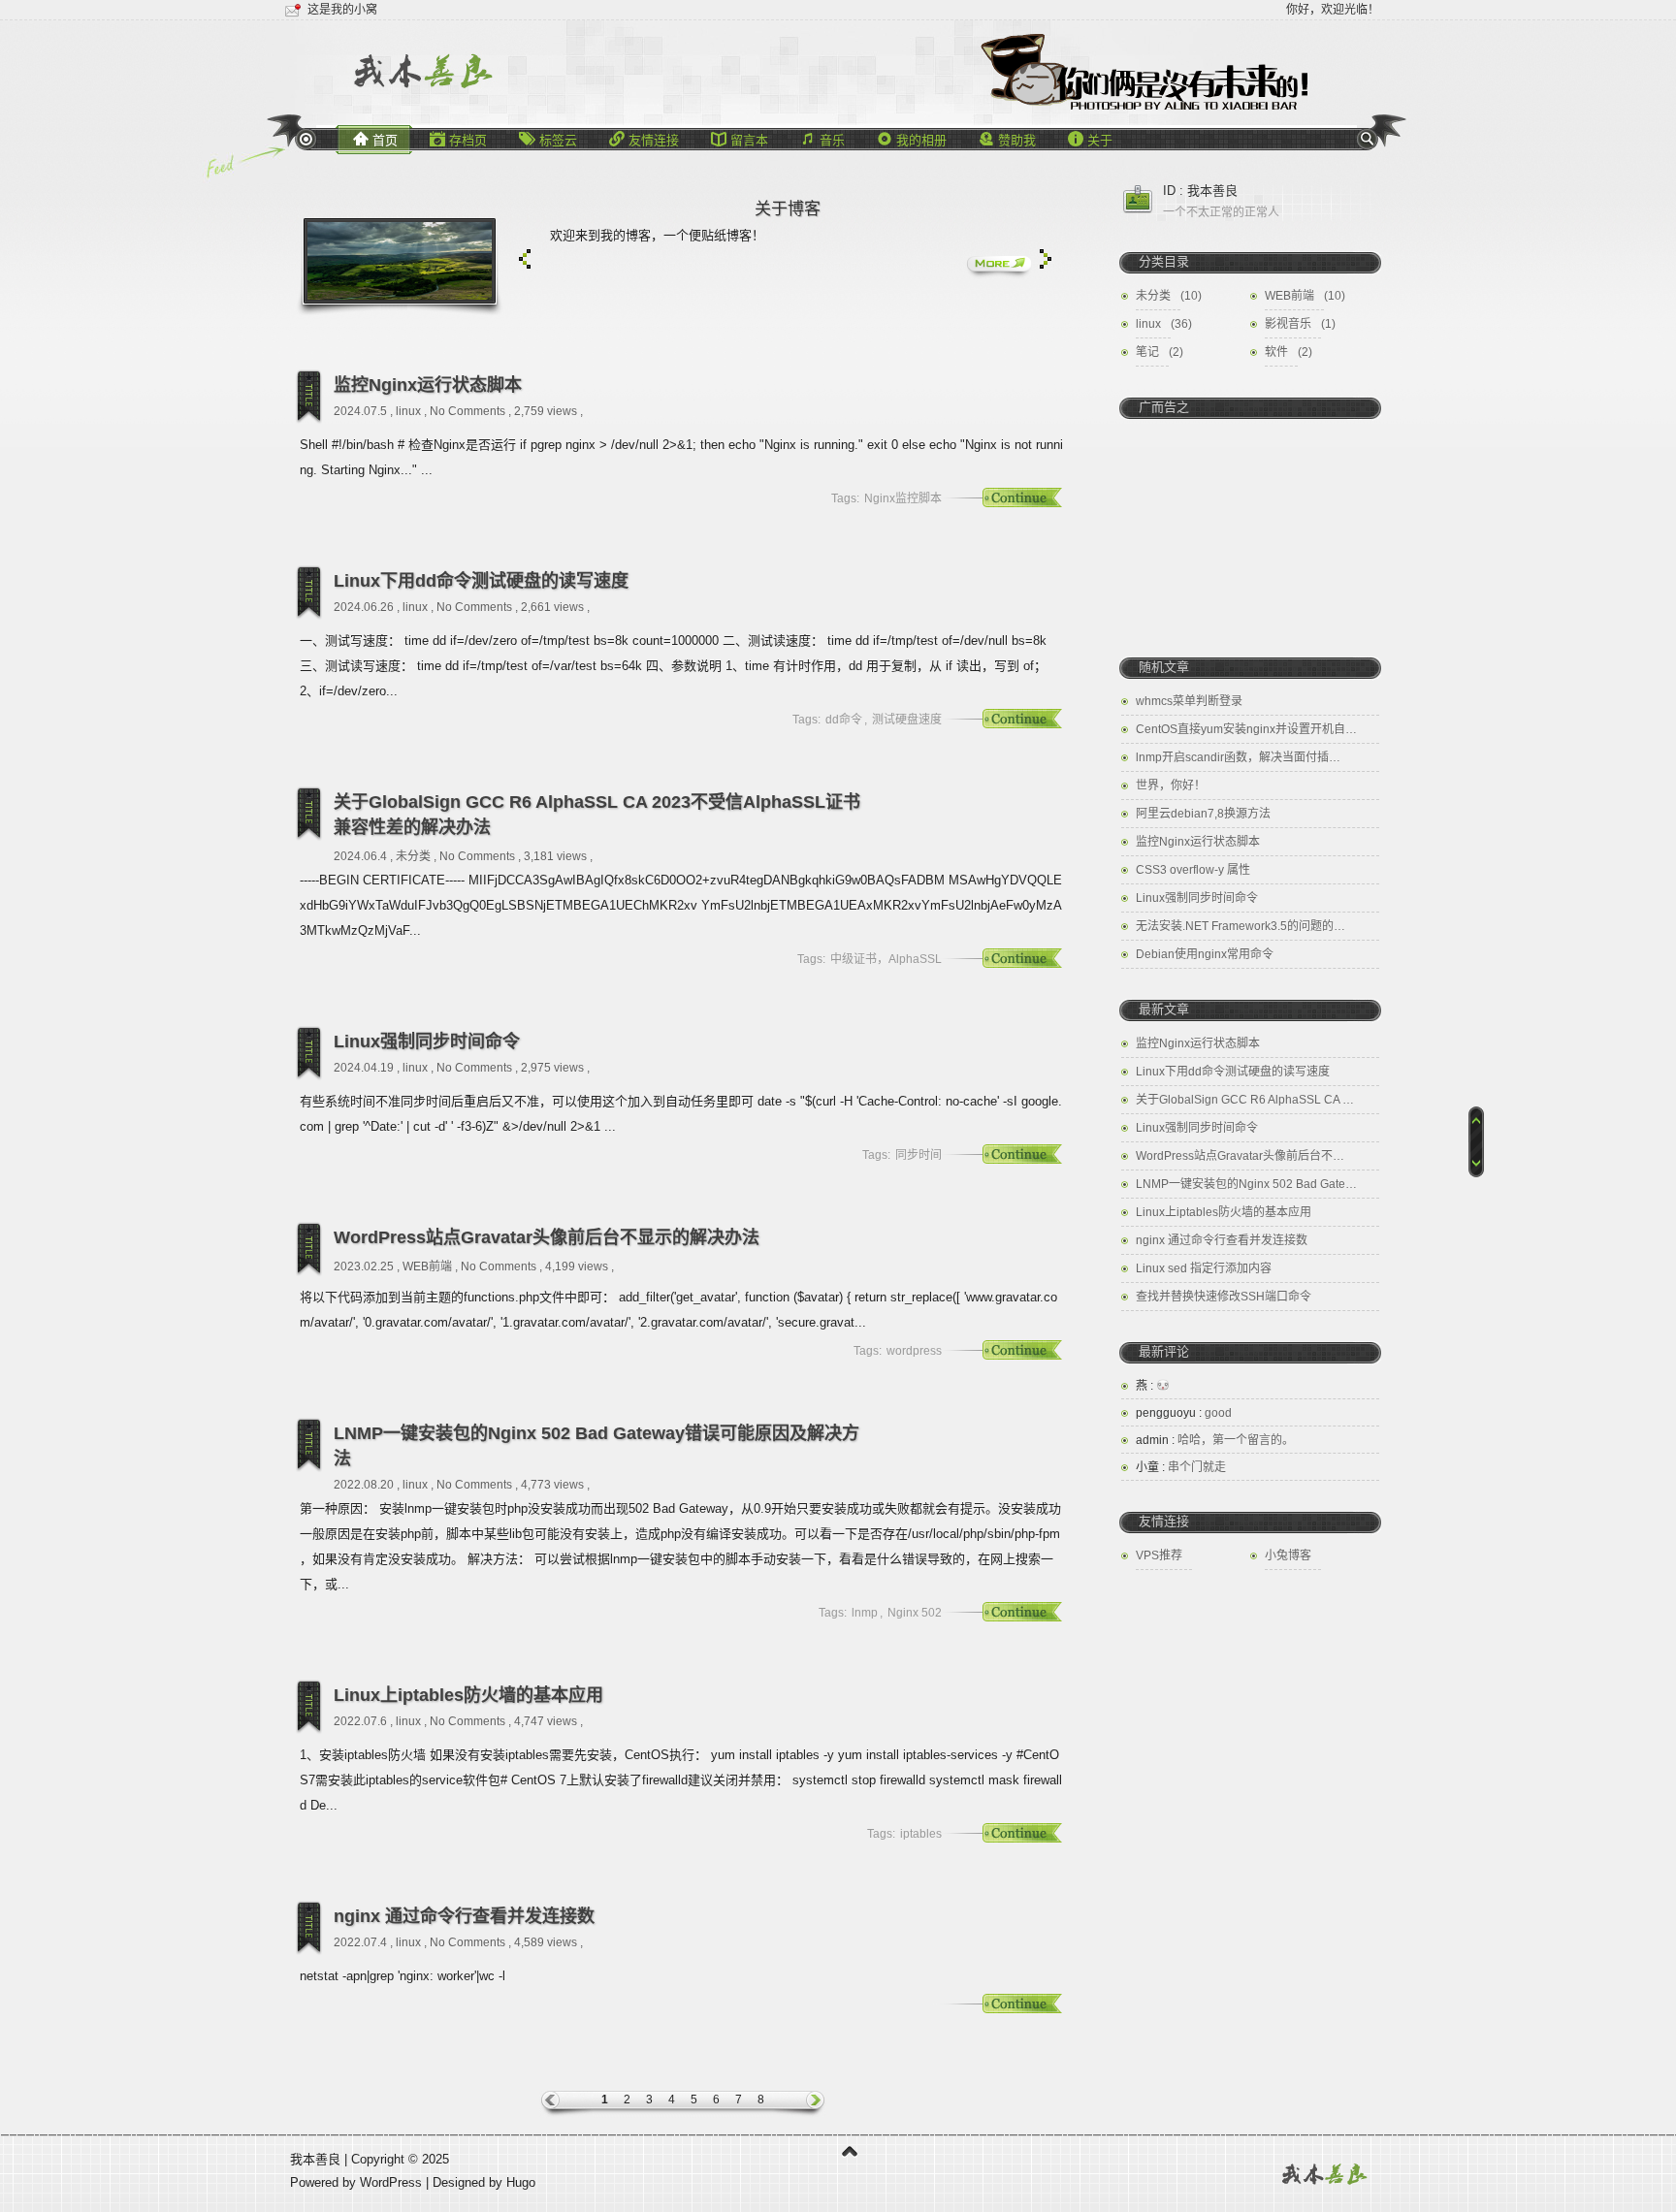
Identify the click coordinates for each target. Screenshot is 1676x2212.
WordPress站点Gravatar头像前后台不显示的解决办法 (547, 1237)
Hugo (521, 2182)
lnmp (865, 1613)
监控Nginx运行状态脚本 (428, 385)
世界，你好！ (1171, 785)
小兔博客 (1288, 1555)
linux (408, 411)
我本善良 (315, 2159)
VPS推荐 (1159, 1555)
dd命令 (844, 720)
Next (1046, 259)
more (999, 266)
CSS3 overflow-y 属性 (1193, 870)
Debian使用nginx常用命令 (1205, 954)
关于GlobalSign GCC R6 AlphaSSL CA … (1245, 1100)
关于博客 (788, 209)
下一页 (799, 2104)
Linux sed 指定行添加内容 (1204, 1268)
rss (306, 139)
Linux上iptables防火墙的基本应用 (468, 1695)
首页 (375, 139)
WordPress (393, 2182)
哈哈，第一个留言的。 (1215, 1440)
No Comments (467, 411)
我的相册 (912, 139)
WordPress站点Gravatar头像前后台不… (1240, 1156)
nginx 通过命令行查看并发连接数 (464, 1916)
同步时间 (919, 1155)
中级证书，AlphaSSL (886, 959)
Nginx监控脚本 (903, 498)
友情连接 (644, 139)
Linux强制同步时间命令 (427, 1042)
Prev (525, 259)
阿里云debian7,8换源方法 (1203, 814)
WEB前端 (427, 1266)
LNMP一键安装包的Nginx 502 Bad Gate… (1246, 1184)
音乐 (822, 139)
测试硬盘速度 (907, 720)
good (1184, 1413)
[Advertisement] (1250, 525)
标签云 (548, 139)
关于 (1090, 139)
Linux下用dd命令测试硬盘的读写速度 (481, 581)
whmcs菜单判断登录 (1189, 701)
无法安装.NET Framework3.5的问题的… (1241, 926)
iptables (921, 1834)
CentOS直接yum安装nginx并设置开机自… (1246, 729)
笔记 (1147, 352)
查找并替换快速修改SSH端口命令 (1224, 1297)
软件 (1276, 352)
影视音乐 (1288, 324)
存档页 (458, 139)
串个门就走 (1181, 1467)
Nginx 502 (915, 1613)
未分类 (413, 856)
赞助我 (1007, 139)
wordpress (914, 1351)
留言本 (740, 139)
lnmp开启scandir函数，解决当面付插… (1238, 757)
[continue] (998, 498)
